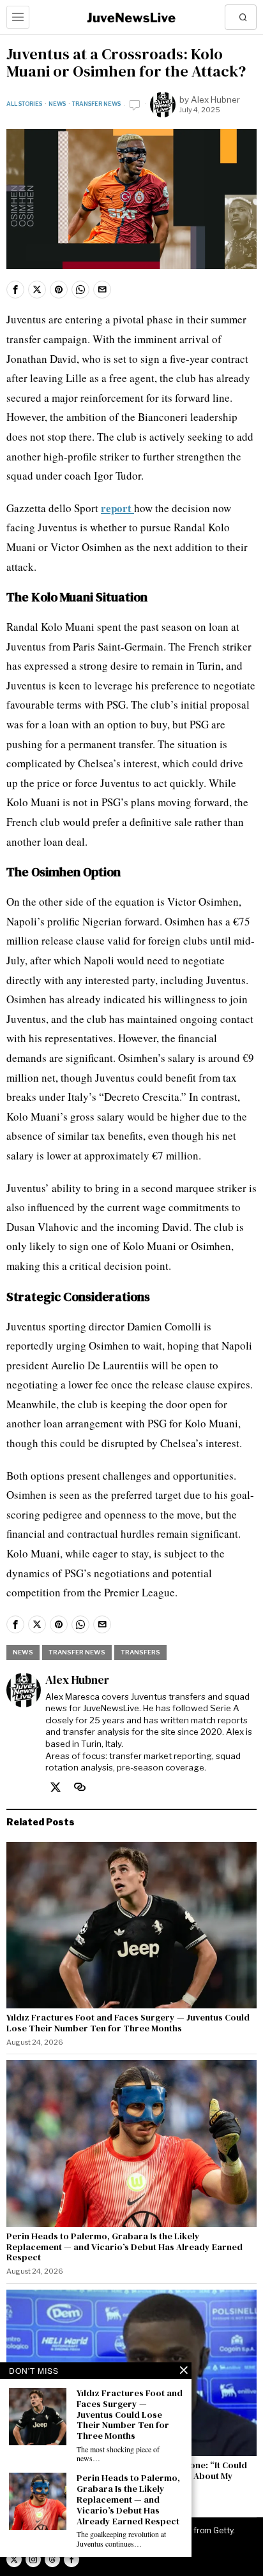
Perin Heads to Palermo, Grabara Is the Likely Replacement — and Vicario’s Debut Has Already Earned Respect (124, 2247)
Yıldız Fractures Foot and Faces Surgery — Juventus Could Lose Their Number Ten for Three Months (128, 2023)
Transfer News (96, 104)
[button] (244, 17)
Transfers (140, 1652)
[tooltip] (15, 290)
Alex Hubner (215, 99)
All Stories (24, 104)
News (57, 104)
